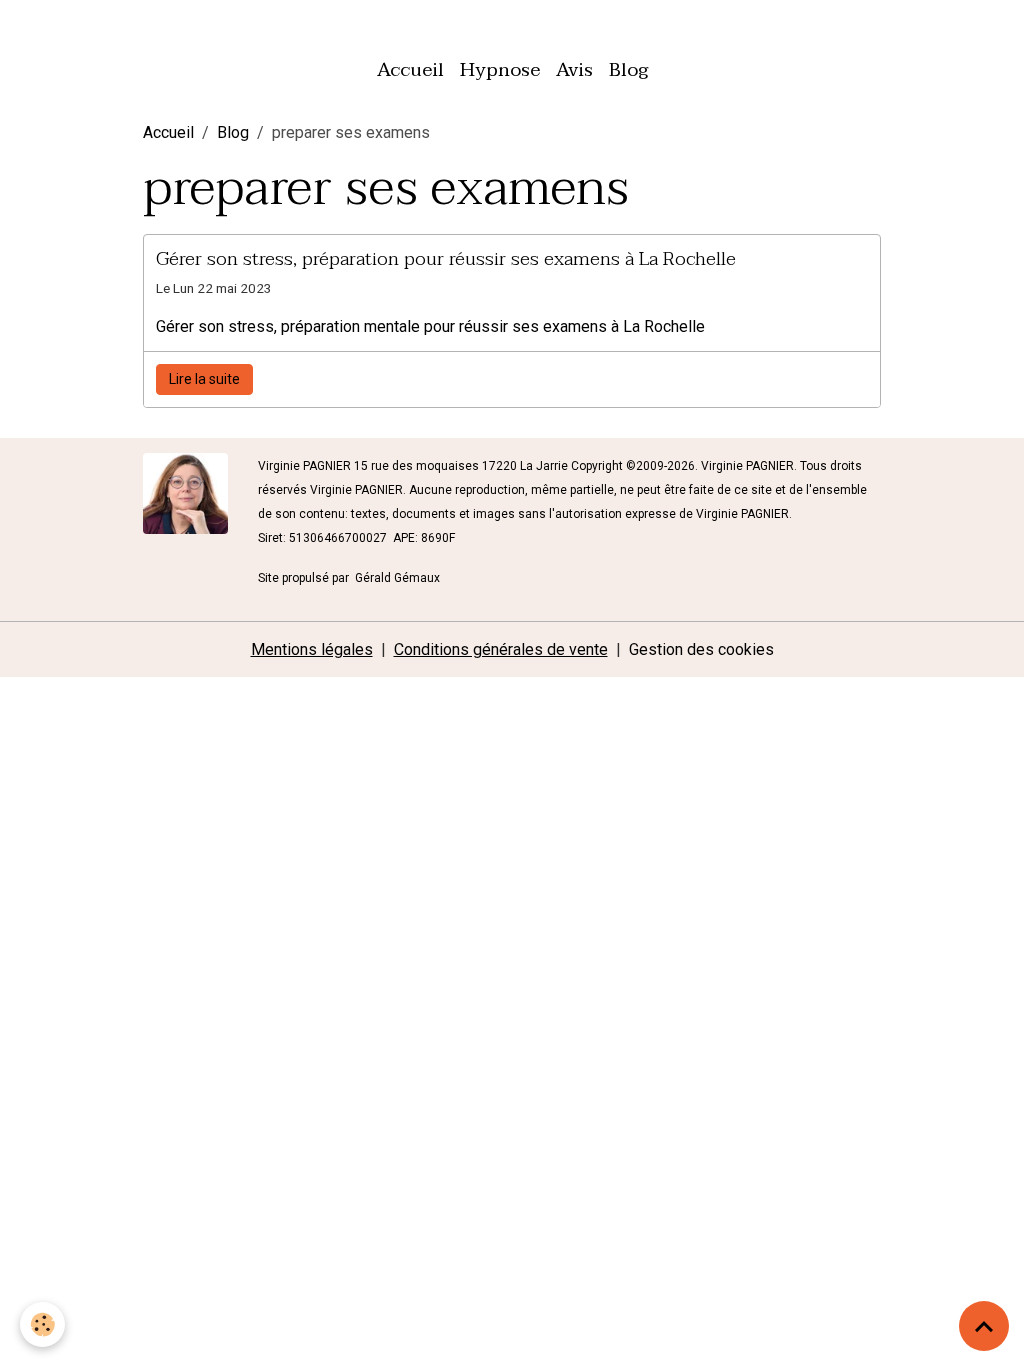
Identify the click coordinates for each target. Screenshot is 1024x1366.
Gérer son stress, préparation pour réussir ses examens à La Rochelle (446, 258)
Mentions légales (312, 649)
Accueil (410, 69)
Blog (628, 69)
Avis (574, 69)
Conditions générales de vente (501, 649)
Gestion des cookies (701, 649)
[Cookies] (42, 1324)
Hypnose (500, 69)
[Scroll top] (984, 1326)
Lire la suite (204, 379)
